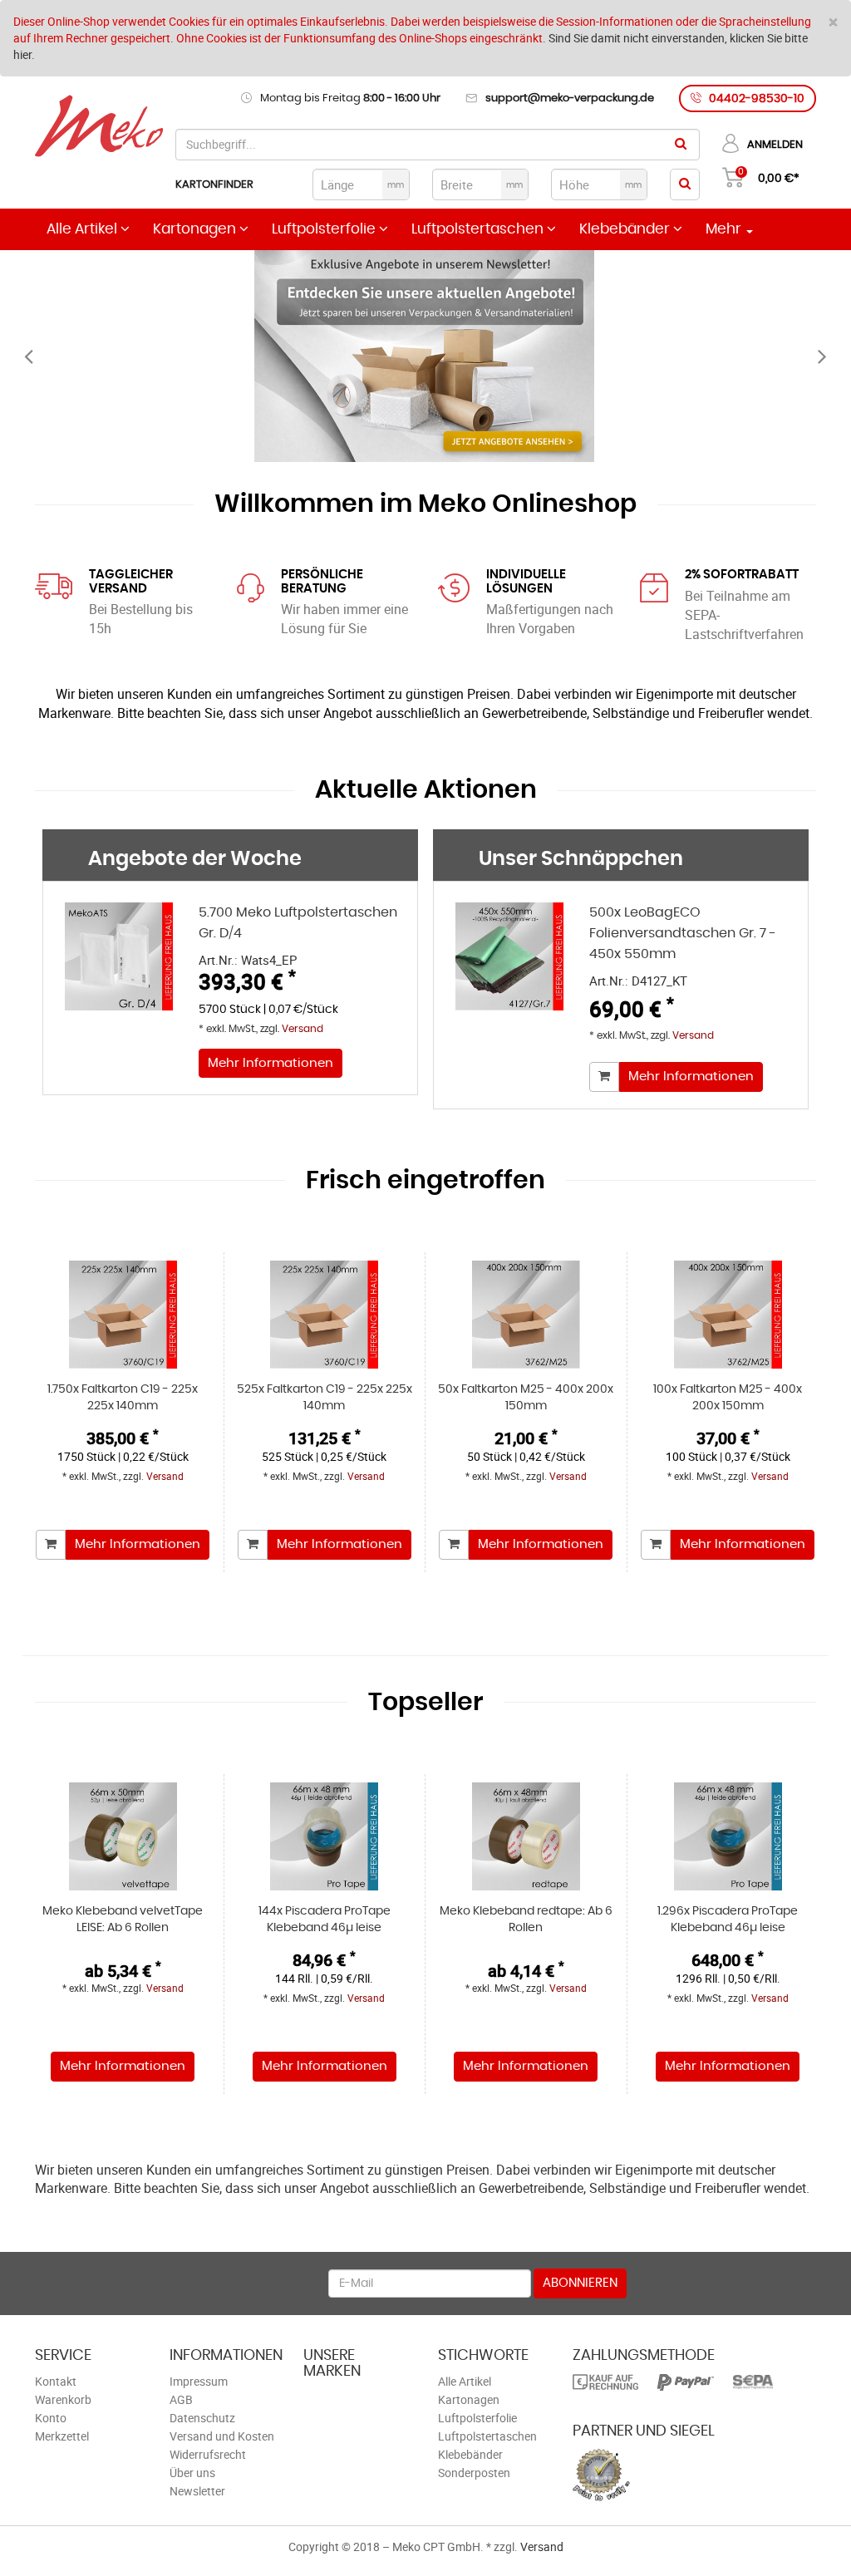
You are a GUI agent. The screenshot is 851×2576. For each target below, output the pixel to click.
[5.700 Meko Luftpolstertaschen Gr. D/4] (119, 971)
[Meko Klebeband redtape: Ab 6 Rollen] (526, 1836)
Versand (303, 1029)
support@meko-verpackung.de (570, 98)
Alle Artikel (84, 229)
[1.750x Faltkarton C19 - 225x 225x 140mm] (123, 1315)
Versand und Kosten (222, 2436)
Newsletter (197, 2491)
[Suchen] (681, 145)
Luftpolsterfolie (325, 229)
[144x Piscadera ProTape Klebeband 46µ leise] (325, 1836)
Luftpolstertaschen (479, 229)
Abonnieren (580, 2283)
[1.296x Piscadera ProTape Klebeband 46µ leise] (728, 1836)
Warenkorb (63, 2399)
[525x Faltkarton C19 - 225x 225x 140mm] (325, 1315)
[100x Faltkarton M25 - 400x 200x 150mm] (728, 1315)
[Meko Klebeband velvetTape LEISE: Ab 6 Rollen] (123, 1836)
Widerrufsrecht (208, 2454)
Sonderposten (474, 2473)
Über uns (192, 2473)
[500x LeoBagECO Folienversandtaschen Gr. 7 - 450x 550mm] (509, 971)
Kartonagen (196, 229)
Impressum (199, 2381)
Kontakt (56, 2381)
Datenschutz (202, 2418)
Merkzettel (62, 2436)
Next (822, 356)
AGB (181, 2399)
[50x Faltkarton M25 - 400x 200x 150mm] (526, 1315)
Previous (29, 356)
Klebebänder (626, 229)
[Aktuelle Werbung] (425, 356)
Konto (51, 2418)
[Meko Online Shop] (99, 128)
